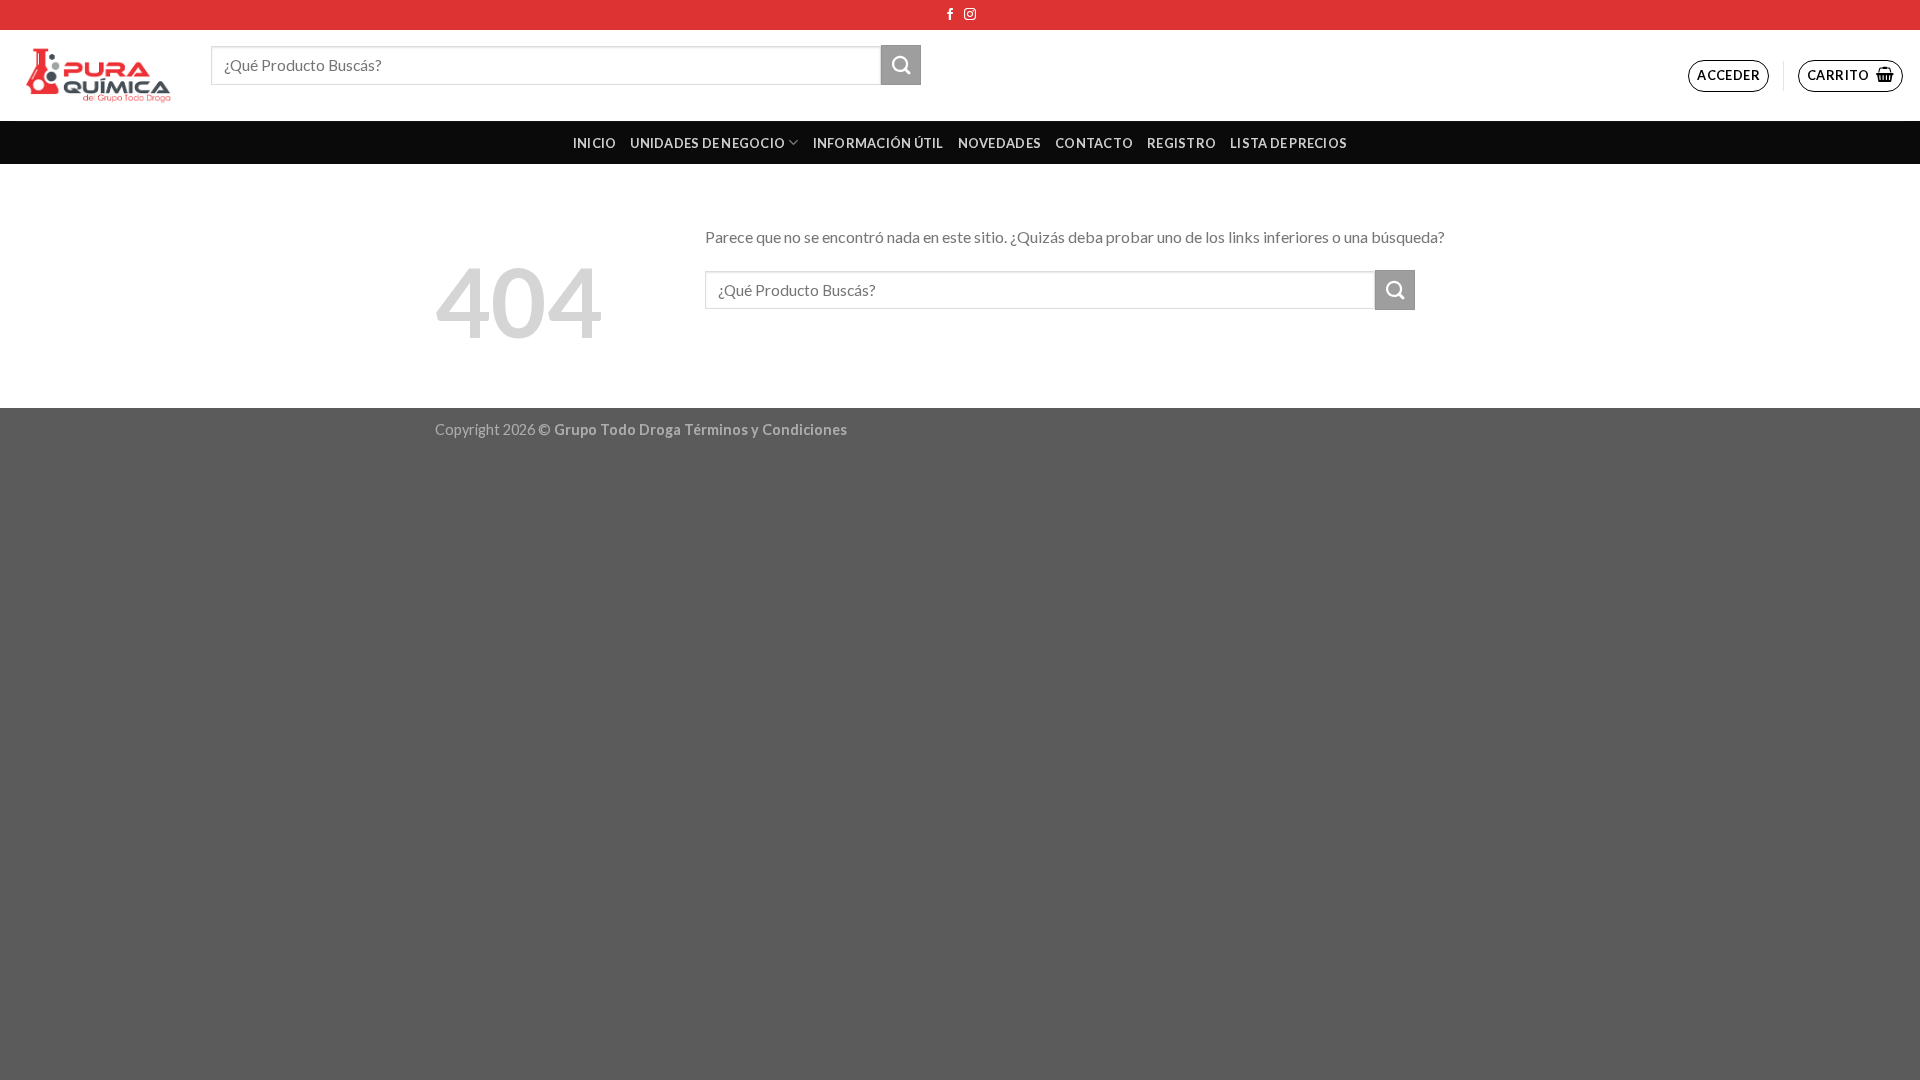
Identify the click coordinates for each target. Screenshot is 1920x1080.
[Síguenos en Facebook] (950, 15)
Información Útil (878, 143)
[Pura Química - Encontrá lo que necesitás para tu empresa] (98, 75)
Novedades (999, 143)
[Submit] (901, 64)
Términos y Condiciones (765, 429)
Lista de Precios (1288, 143)
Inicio (595, 143)
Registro (1181, 143)
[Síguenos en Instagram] (970, 15)
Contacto (1094, 143)
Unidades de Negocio (707, 143)
